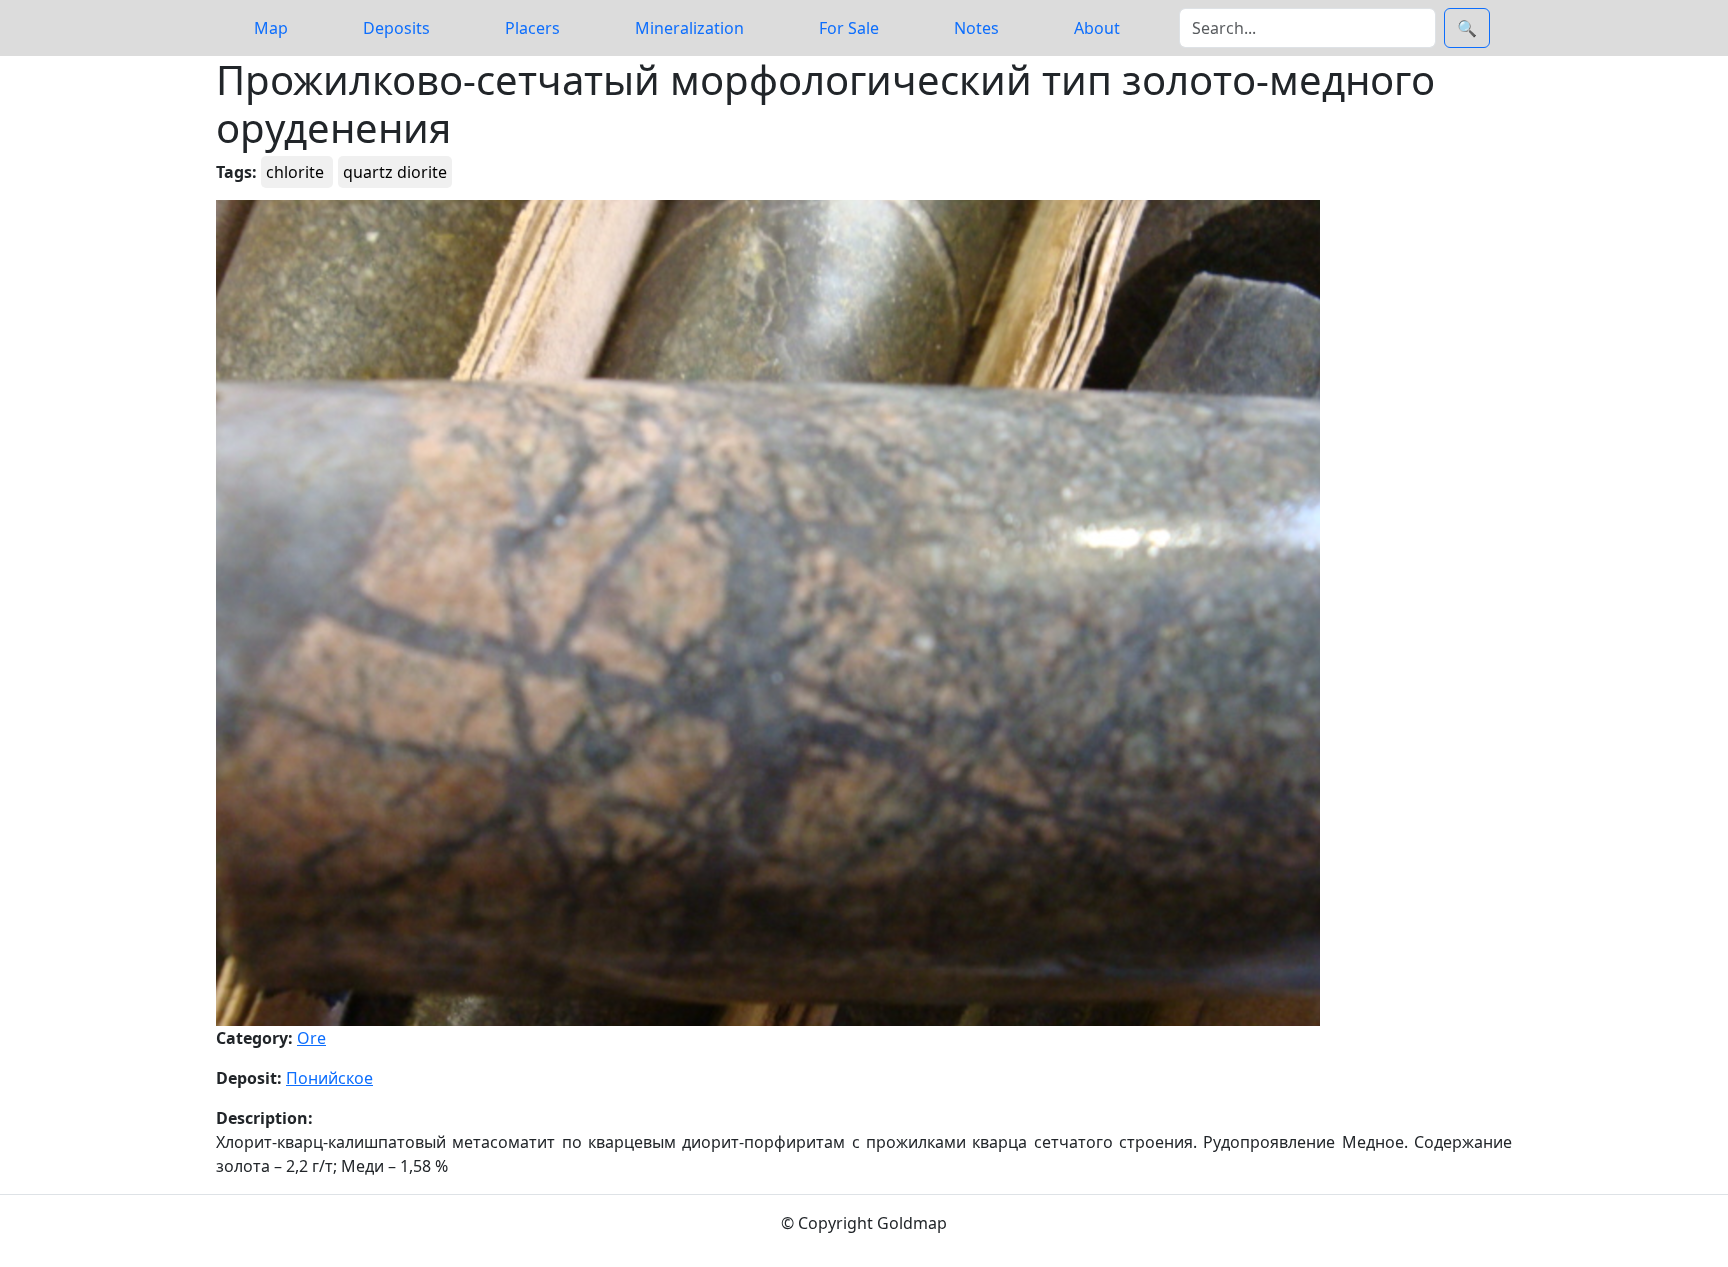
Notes (976, 28)
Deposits (396, 28)
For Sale (849, 28)
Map (271, 28)
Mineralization (689, 28)
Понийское (329, 1078)
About (1097, 28)
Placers (532, 28)
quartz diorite (395, 172)
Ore (311, 1038)
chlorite (297, 172)
